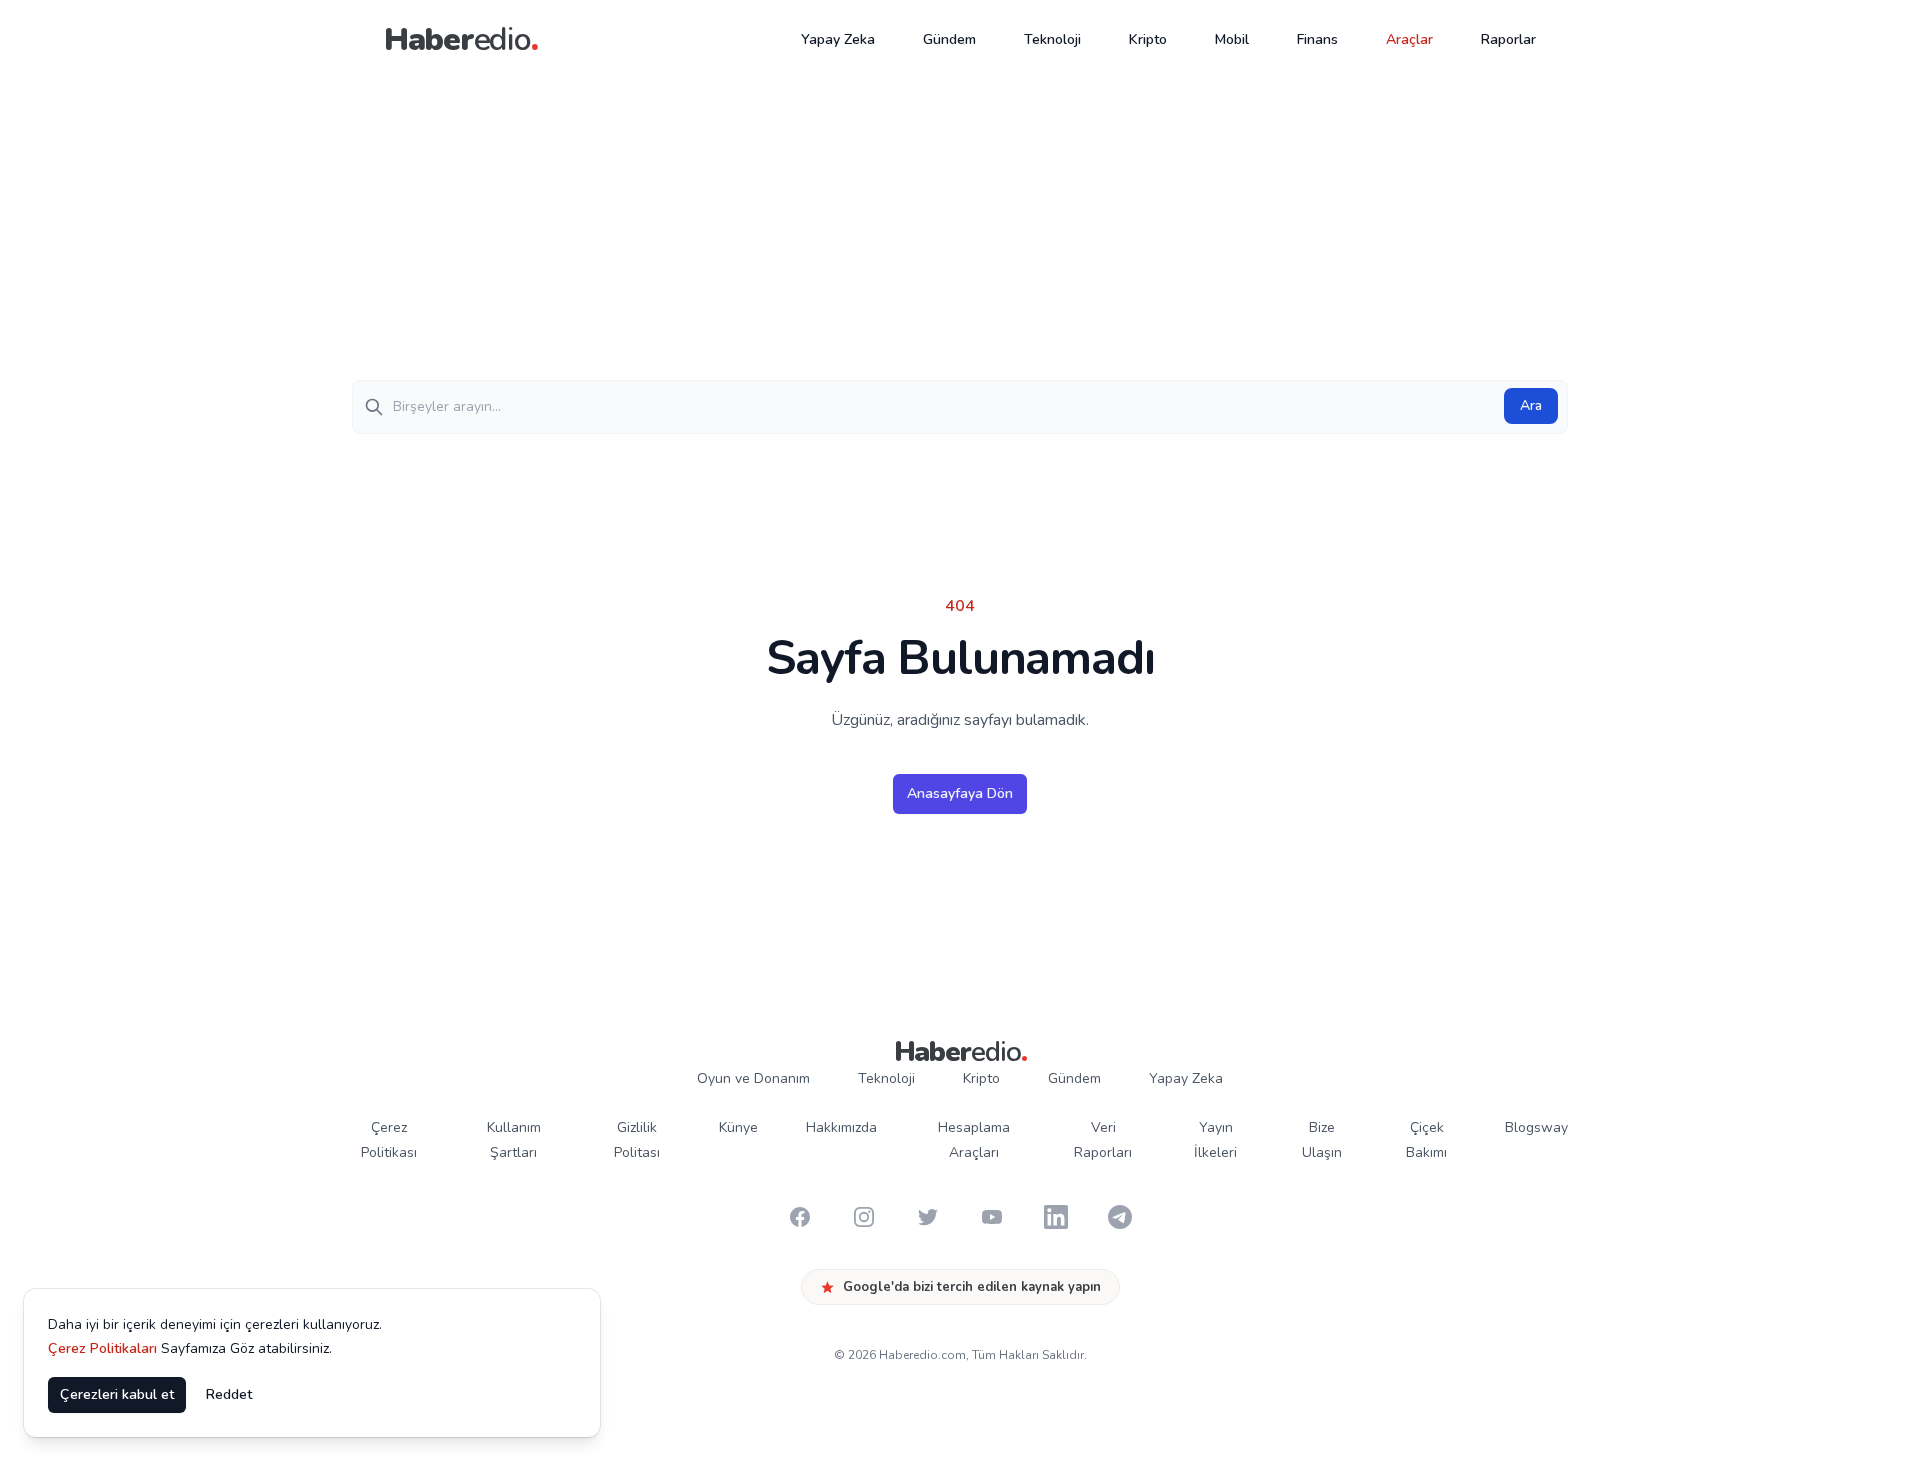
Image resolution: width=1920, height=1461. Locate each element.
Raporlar (1508, 39)
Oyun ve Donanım (753, 1078)
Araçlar (1409, 39)
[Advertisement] (960, 230)
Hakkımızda (841, 1127)
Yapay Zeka (838, 39)
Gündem (949, 39)
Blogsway (1536, 1127)
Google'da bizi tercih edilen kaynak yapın (972, 1287)
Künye (738, 1127)
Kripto (1148, 39)
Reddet (229, 1394)
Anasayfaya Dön (960, 793)
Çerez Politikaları (102, 1348)
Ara (1531, 405)
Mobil (1232, 39)
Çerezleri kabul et (117, 1394)
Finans (1317, 39)
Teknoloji (1052, 39)
